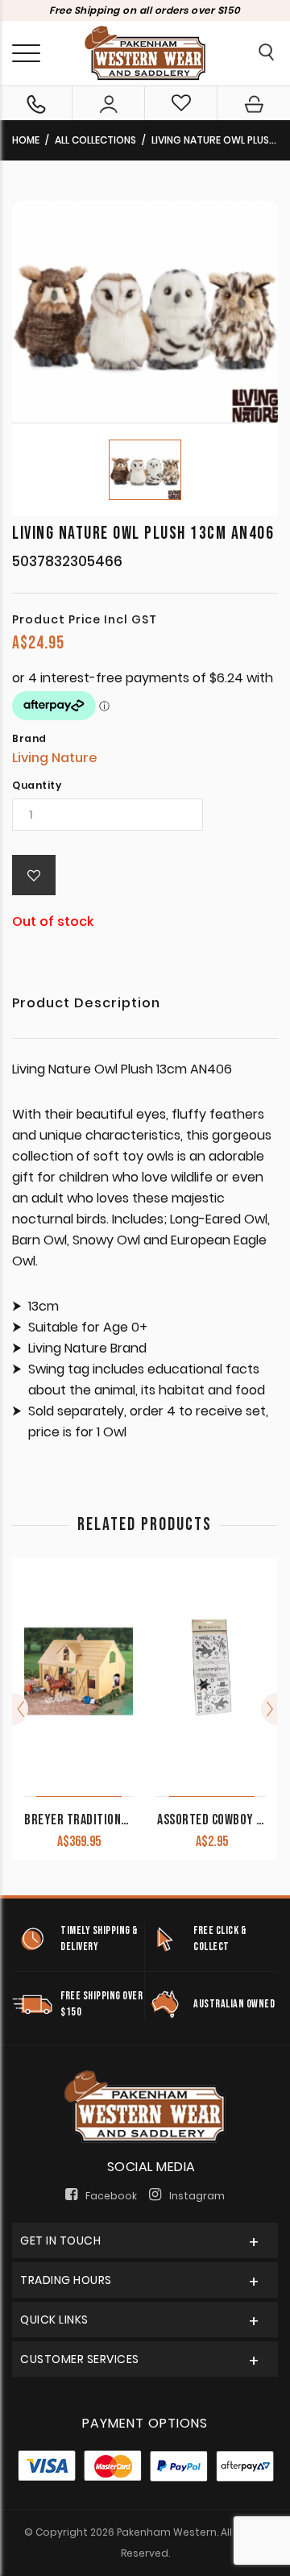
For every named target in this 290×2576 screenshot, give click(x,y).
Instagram (197, 2196)
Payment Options (145, 2423)
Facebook (111, 2196)
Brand (29, 739)
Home (26, 140)
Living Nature (55, 758)
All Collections (95, 140)
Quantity (37, 786)
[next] (269, 1709)
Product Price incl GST (85, 619)
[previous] (20, 1709)
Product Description (86, 1005)
